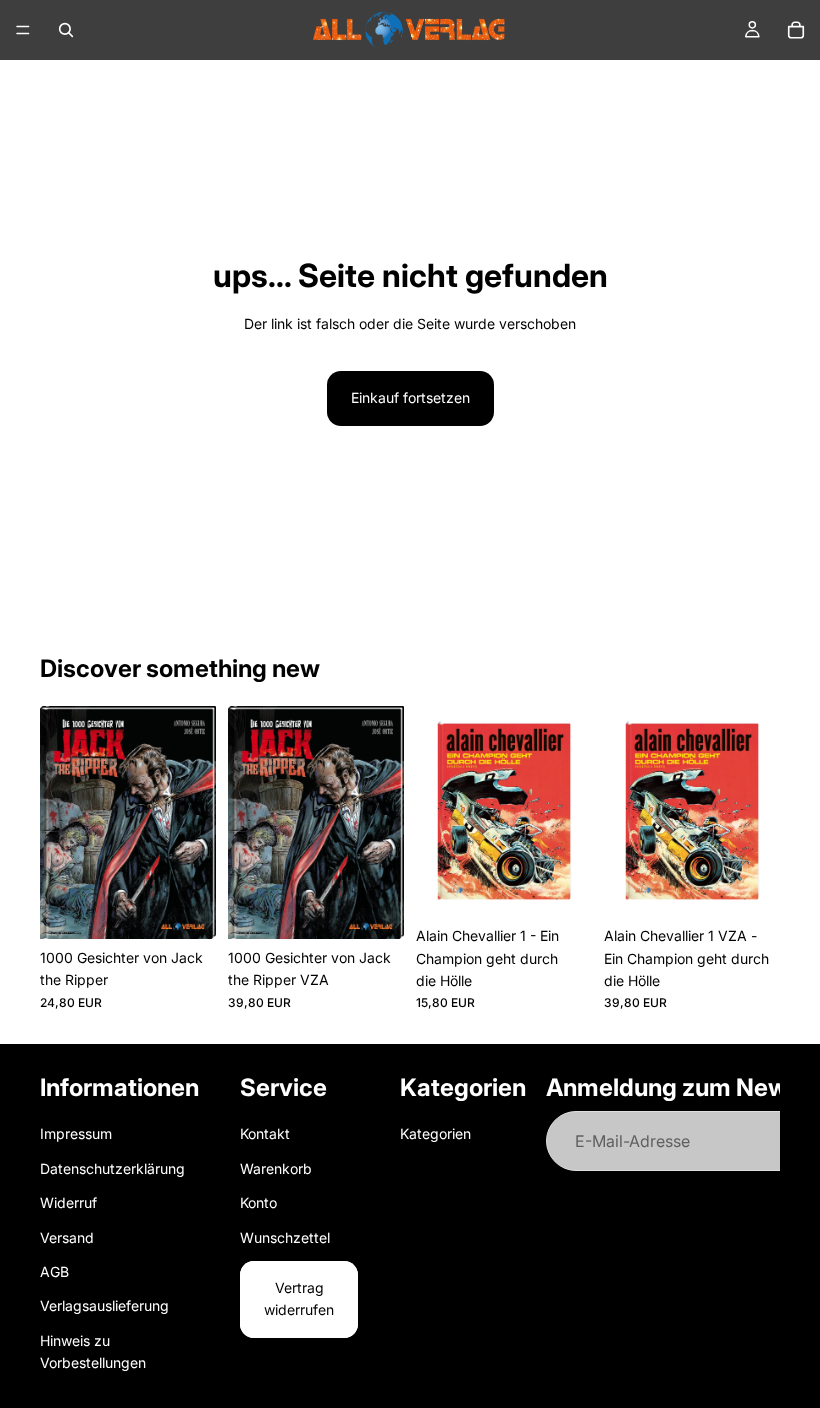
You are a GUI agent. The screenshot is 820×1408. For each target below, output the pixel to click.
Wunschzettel (285, 1237)
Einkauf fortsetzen (410, 397)
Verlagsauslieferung (104, 1306)
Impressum (76, 1134)
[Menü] (23, 30)
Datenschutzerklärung (112, 1168)
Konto (258, 1202)
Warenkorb (276, 1168)
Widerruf (68, 1202)
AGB (54, 1271)
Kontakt (265, 1134)
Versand (67, 1237)
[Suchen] (66, 30)
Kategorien (435, 1134)
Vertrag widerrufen (299, 1298)
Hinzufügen (202, 907)
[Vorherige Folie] (62, 823)
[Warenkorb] (796, 30)
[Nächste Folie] (194, 823)
